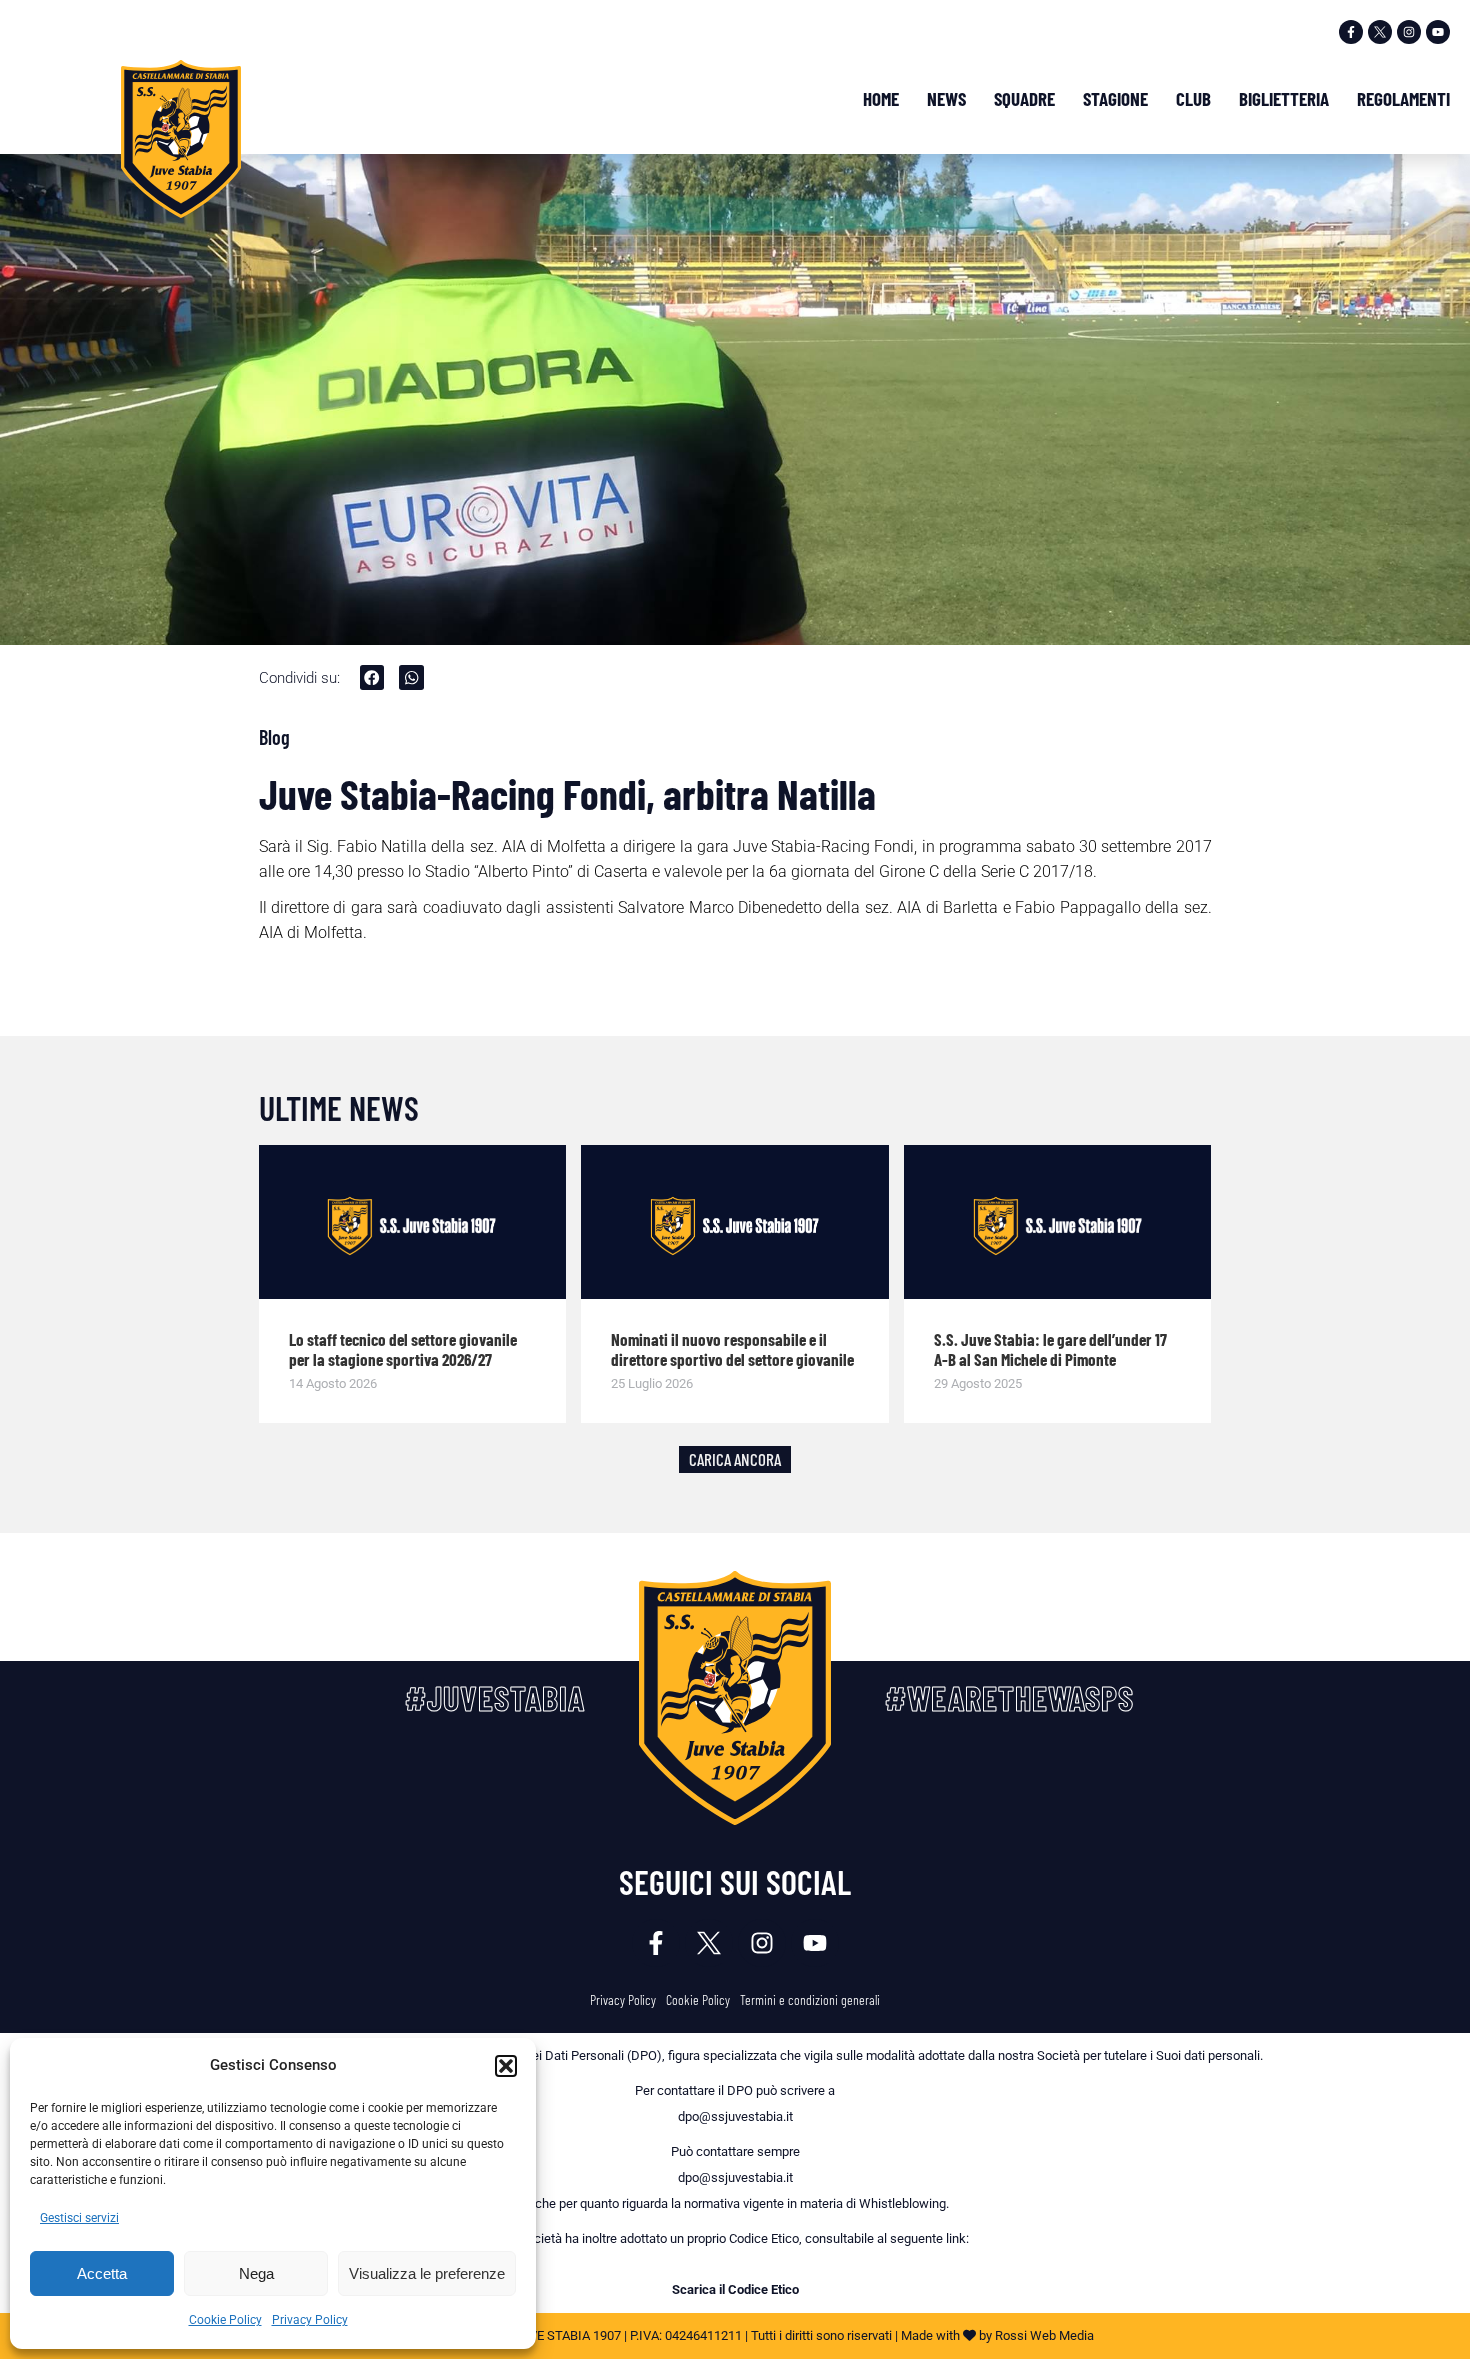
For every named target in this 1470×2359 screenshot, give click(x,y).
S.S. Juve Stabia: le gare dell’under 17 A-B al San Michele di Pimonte (1050, 1349)
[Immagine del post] (413, 1222)
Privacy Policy (310, 2320)
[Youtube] (1438, 32)
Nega (256, 2273)
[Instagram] (1409, 32)
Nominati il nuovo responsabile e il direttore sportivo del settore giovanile (732, 1349)
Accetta (102, 2273)
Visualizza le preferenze (427, 2273)
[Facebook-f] (1351, 32)
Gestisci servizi (79, 2218)
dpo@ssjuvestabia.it (735, 2116)
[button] (506, 2066)
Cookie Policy (225, 2320)
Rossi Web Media (1044, 2335)
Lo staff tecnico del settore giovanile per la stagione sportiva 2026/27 (403, 1349)
